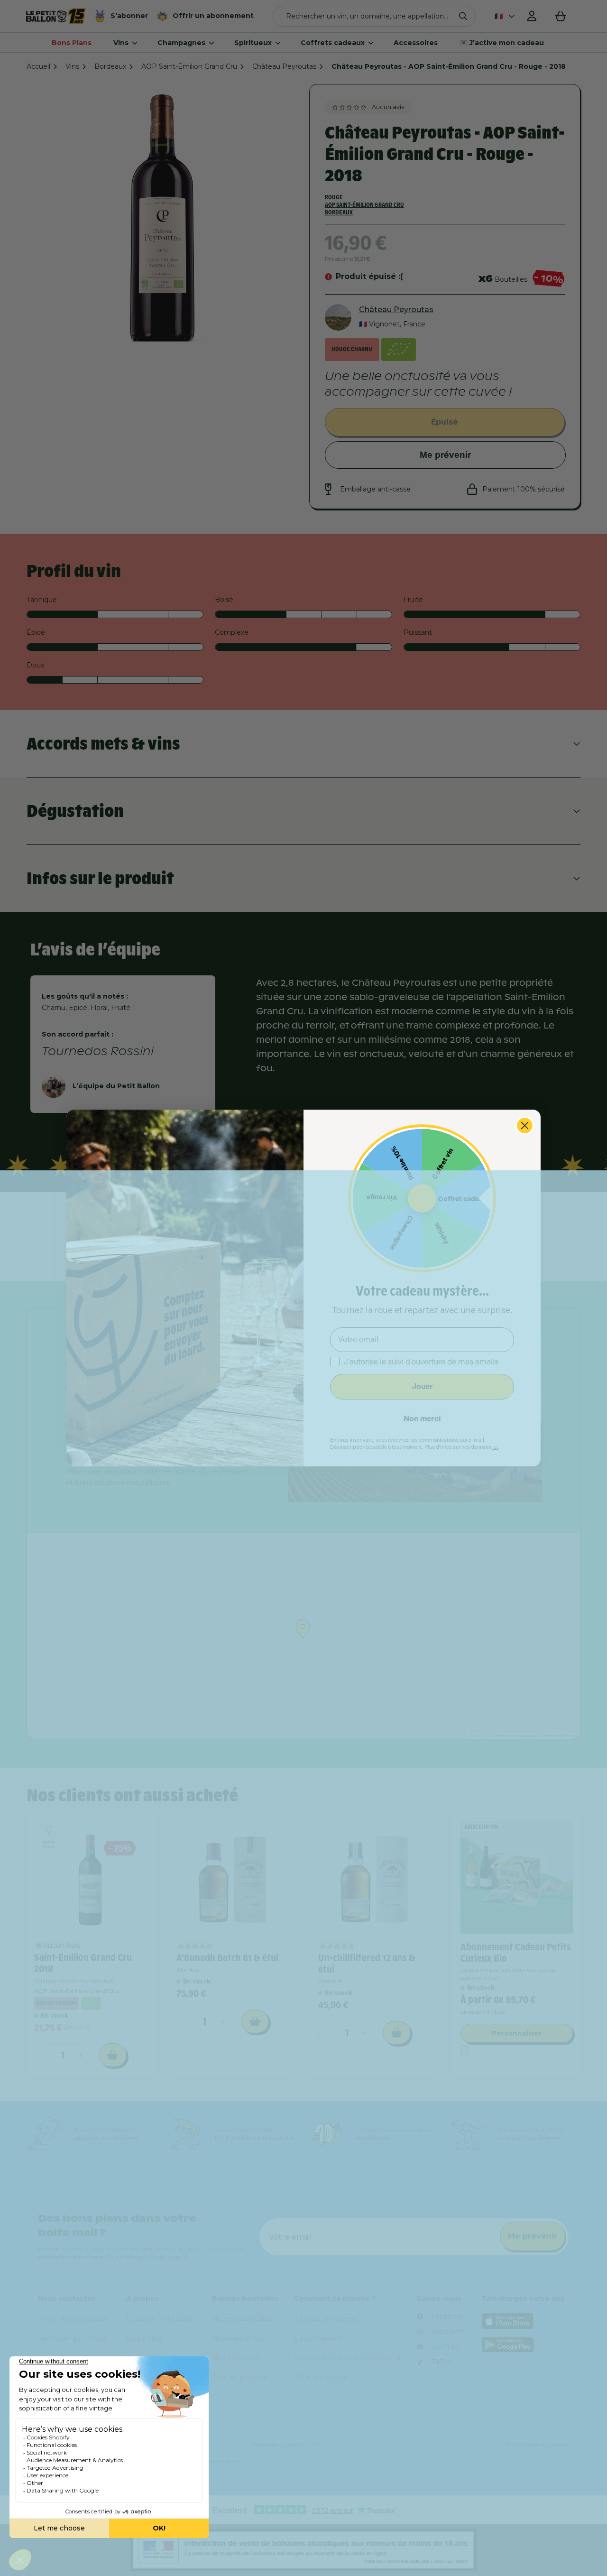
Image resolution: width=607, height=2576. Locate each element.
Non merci (422, 1419)
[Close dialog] (525, 1126)
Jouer (422, 1386)
